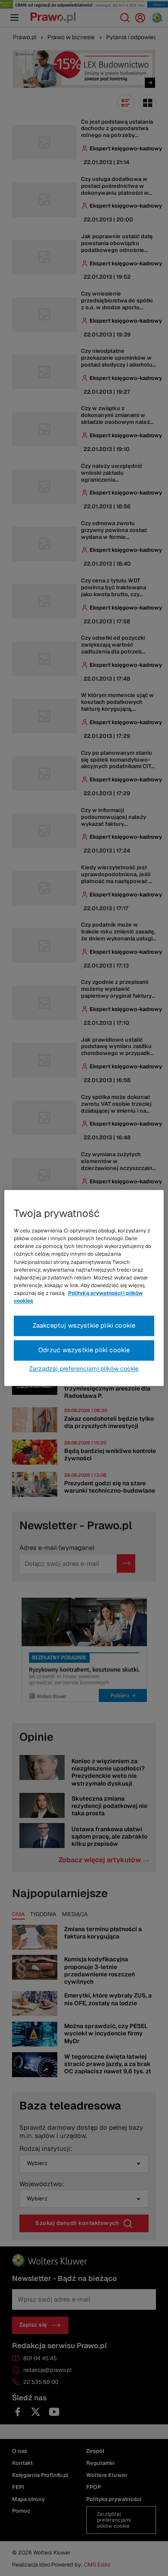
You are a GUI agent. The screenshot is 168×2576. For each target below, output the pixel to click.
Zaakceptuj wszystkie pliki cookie (84, 1326)
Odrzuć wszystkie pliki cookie (84, 1350)
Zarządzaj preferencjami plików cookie (84, 1369)
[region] (84, 1288)
